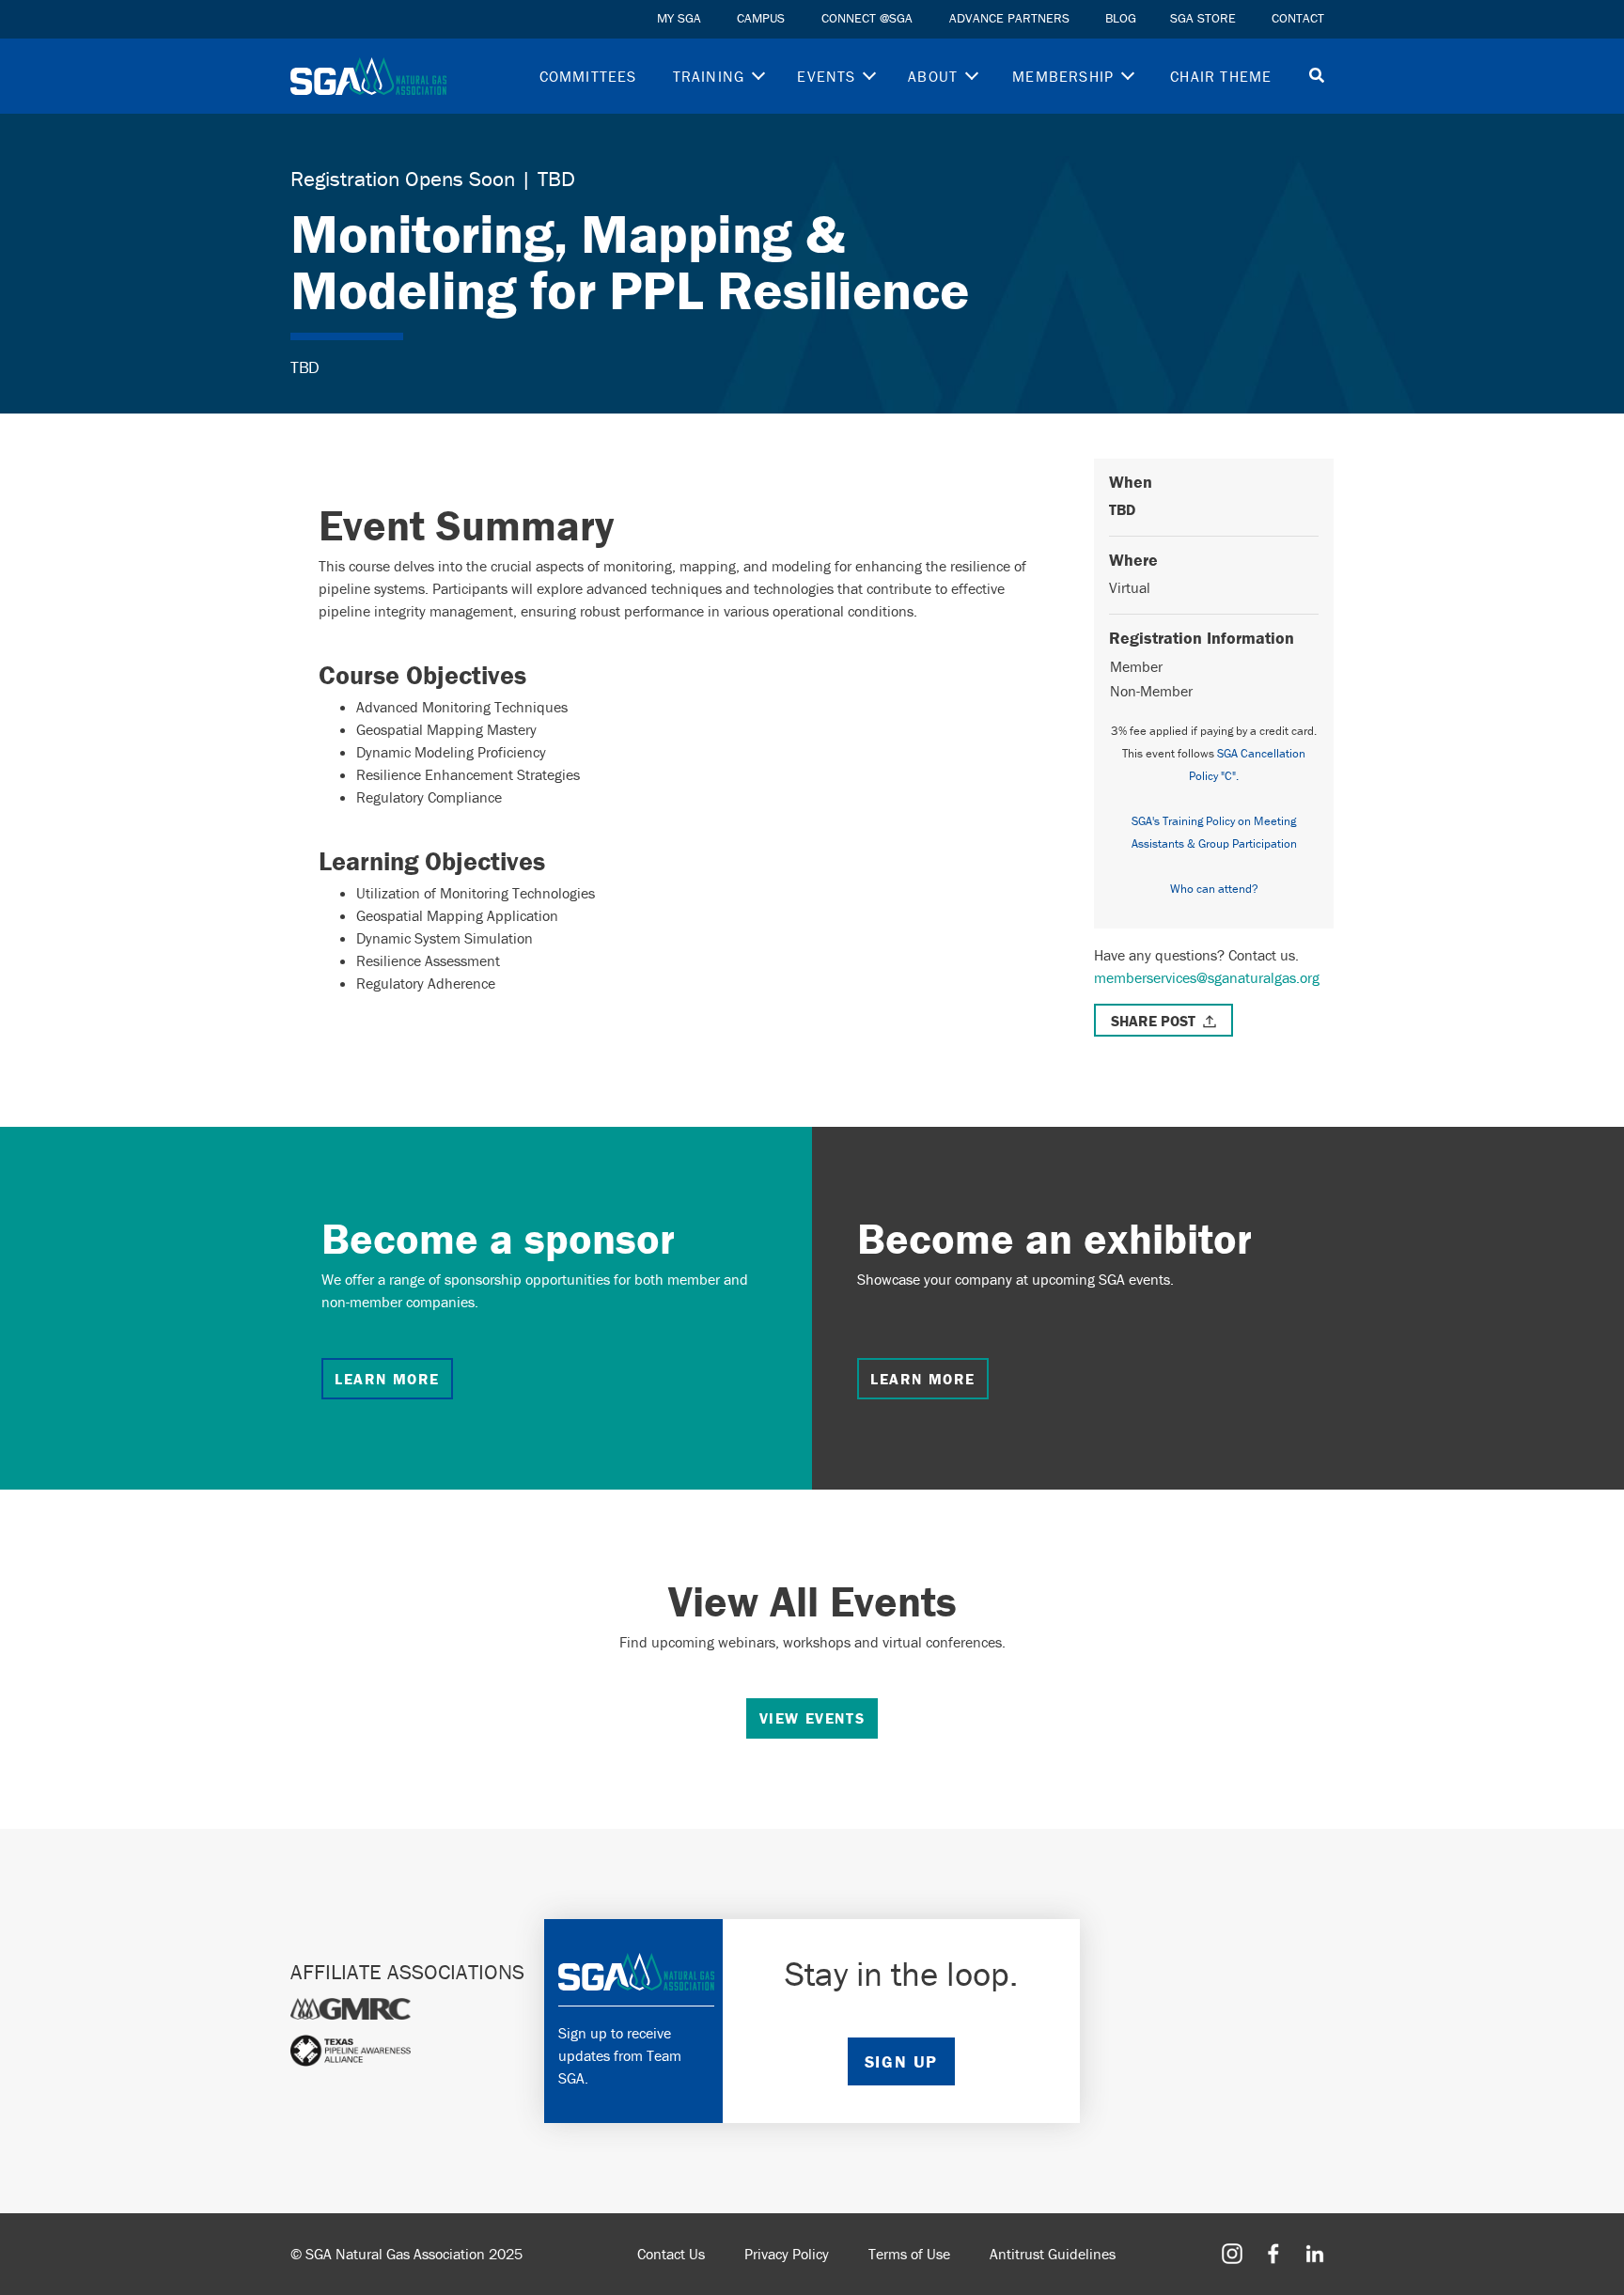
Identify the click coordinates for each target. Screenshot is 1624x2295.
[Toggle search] (1317, 77)
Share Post (1153, 1021)
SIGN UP (901, 2061)
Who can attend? (1214, 889)
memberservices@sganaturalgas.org (1207, 977)
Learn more (387, 1379)
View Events (812, 1718)
